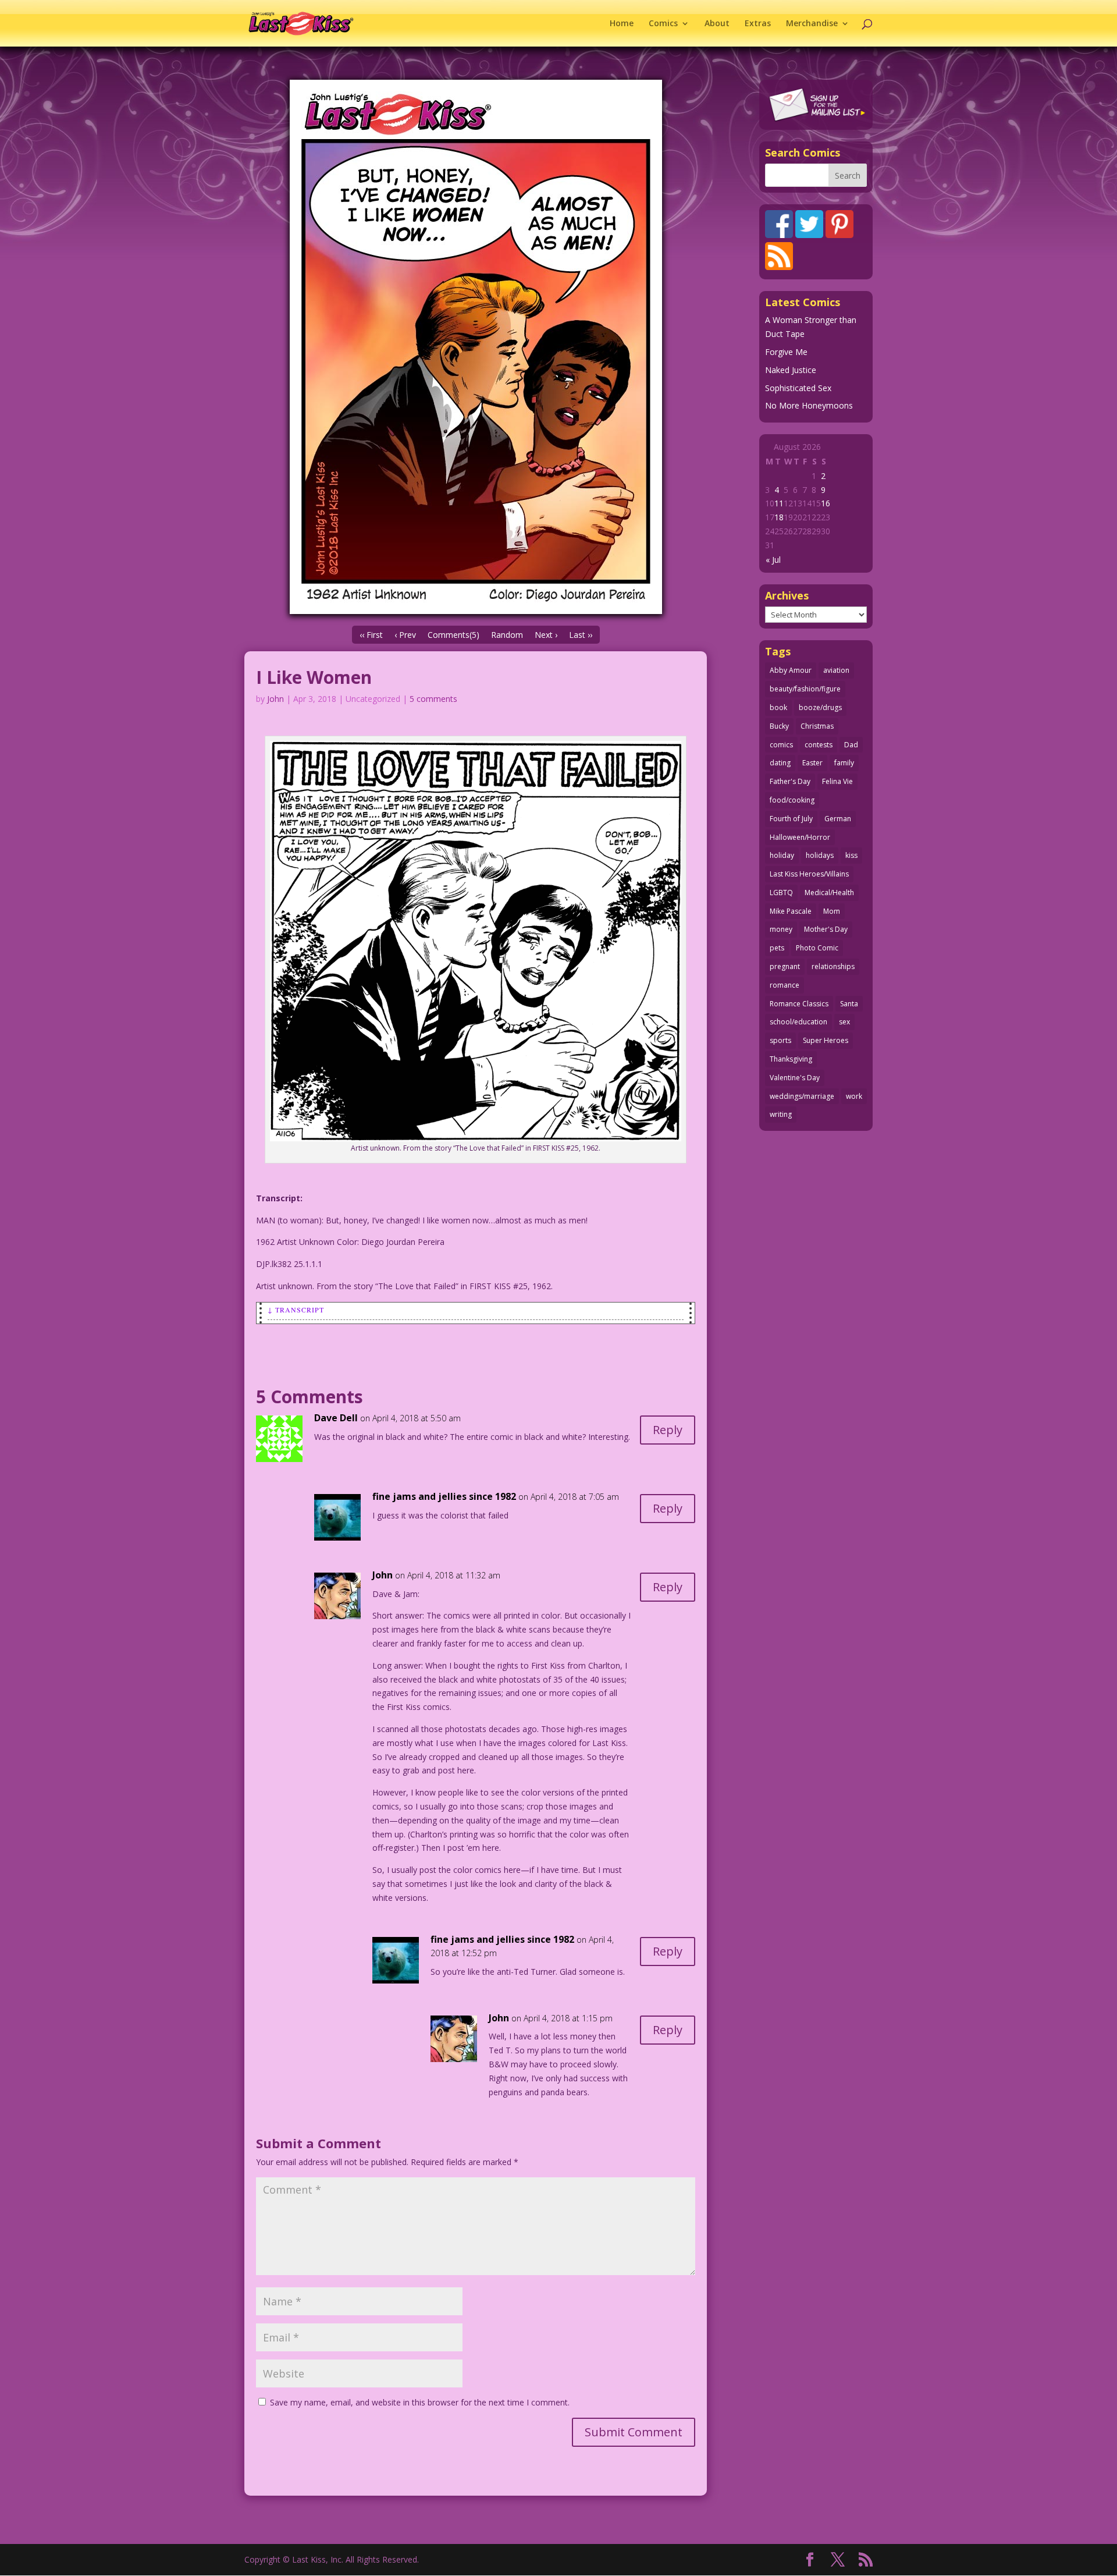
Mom (832, 911)
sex (844, 1022)
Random (507, 635)
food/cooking (792, 800)
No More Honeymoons (809, 405)
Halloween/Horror (800, 837)
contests (819, 745)
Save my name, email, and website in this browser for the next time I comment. (420, 2402)
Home (622, 24)
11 (779, 503)
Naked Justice (791, 370)
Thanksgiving (791, 1059)
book (778, 707)
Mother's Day (826, 929)
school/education (798, 1022)
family (844, 763)
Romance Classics (799, 1004)
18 (779, 517)
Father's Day (790, 781)
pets (777, 948)
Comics (663, 24)
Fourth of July (791, 819)
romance (785, 985)
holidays (820, 855)
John (275, 699)
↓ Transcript (296, 1310)
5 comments (433, 699)
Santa (849, 1004)
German (838, 819)
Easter (812, 763)
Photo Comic (817, 948)
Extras (758, 24)
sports (780, 1040)
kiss (851, 855)
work (854, 1096)
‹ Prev (405, 635)
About (717, 24)
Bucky (779, 726)
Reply (668, 1430)
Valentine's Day (795, 1078)
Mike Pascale (791, 911)
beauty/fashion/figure (805, 689)
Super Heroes (826, 1040)
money (781, 929)
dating (780, 763)
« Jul (773, 560)
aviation (836, 670)
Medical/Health (829, 893)
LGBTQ (781, 893)
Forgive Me (786, 352)
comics (781, 745)
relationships (833, 966)
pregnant (785, 966)
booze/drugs (820, 707)
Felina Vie (837, 781)
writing (781, 1114)
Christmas (817, 726)
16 (826, 503)
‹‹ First (371, 635)
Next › (546, 635)
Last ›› (581, 635)
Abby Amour (791, 670)
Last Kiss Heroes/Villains (809, 874)
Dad (851, 745)
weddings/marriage (802, 1096)
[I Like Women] (476, 347)
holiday (782, 855)
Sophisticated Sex (798, 388)
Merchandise (812, 24)
